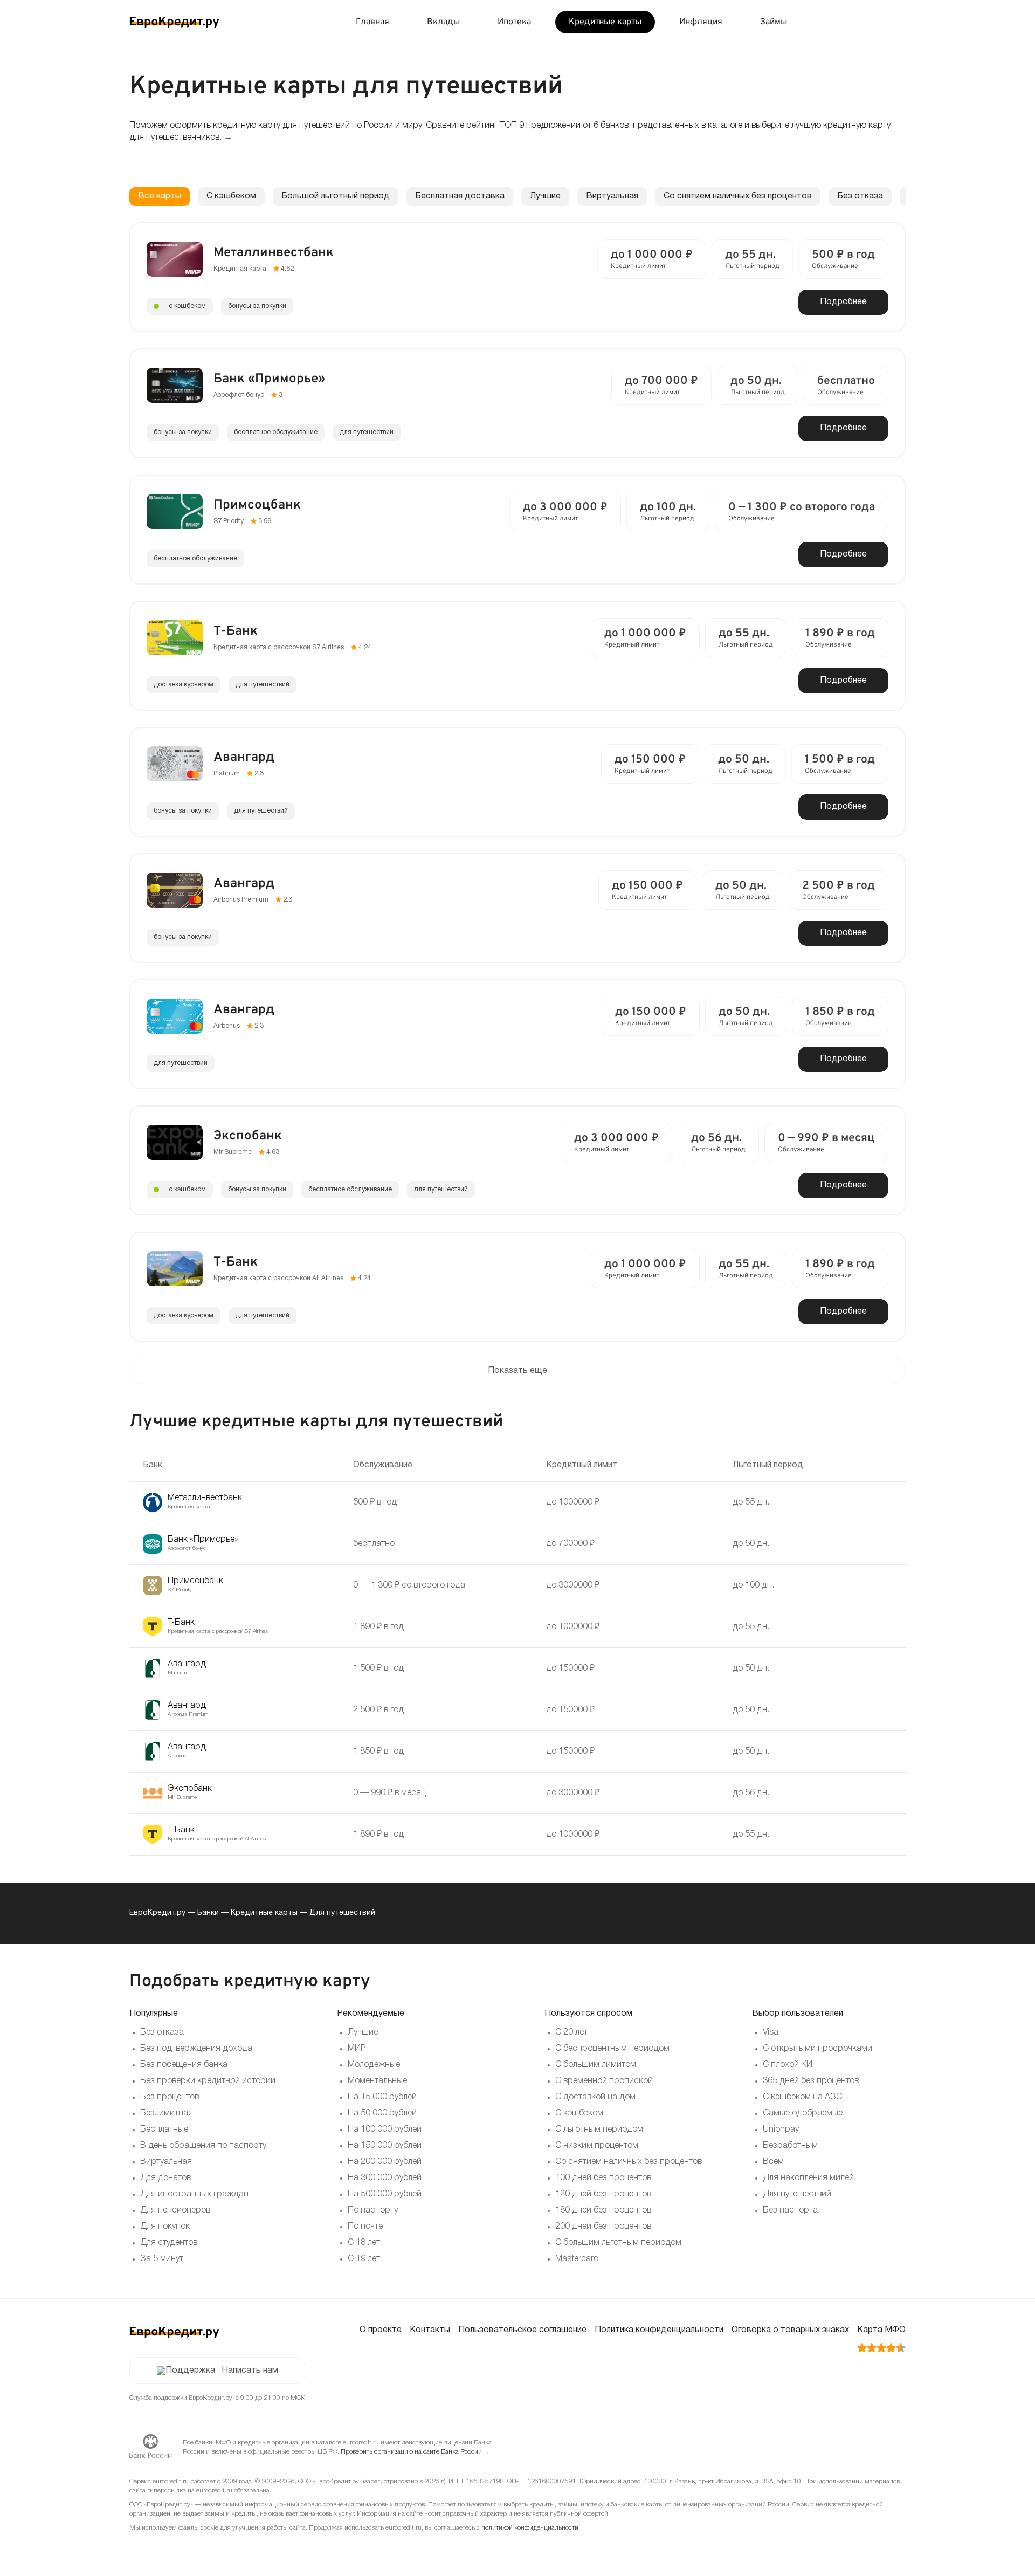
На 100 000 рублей (385, 2130)
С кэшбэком (579, 2113)
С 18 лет (364, 2243)
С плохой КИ (788, 2065)
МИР (357, 2049)
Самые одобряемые (803, 2113)
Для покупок (165, 2227)
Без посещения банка (184, 2065)
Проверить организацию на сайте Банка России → (415, 2452)
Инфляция (701, 22)
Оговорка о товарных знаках (790, 2330)
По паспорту (373, 2210)
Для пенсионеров (175, 2210)
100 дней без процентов (603, 2178)
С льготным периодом (599, 2130)
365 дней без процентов (811, 2081)
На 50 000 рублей (382, 2113)
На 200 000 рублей (385, 2162)
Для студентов (169, 2243)
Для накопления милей (808, 2178)
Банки (208, 1913)
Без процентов (170, 2097)
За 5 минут (162, 2259)
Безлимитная (167, 2113)
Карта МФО (881, 2330)
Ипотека (514, 22)
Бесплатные (164, 2130)
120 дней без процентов (603, 2194)
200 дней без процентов (603, 2227)
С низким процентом (597, 2146)
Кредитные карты (605, 22)
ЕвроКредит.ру (157, 1913)
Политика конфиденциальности (659, 2330)
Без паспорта (790, 2210)
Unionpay (781, 2130)
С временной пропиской (604, 2081)
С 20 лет (571, 2032)
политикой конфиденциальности (530, 2528)
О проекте (381, 2330)
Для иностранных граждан (194, 2194)
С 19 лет (364, 2259)
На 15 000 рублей (382, 2097)
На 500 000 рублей (385, 2194)
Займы (774, 22)
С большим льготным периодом (618, 2243)
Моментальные (377, 2081)
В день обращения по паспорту (203, 2146)
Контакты (430, 2330)
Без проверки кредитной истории (208, 2081)
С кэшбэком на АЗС (802, 2097)
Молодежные (374, 2065)
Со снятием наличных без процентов (738, 196)
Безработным (790, 2146)
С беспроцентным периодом (612, 2049)
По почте (365, 2227)
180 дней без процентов (603, 2210)
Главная (372, 22)
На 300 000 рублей (385, 2178)
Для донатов (165, 2178)
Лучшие (545, 196)
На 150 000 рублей (385, 2146)
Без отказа (860, 196)
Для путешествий (797, 2194)
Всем (773, 2162)
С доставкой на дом (595, 2097)
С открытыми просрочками (817, 2049)
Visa (771, 2032)
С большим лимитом (596, 2065)
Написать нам (250, 2371)
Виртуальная (612, 196)
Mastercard (577, 2259)
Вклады (443, 22)
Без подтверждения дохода (196, 2049)
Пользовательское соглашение (522, 2330)
